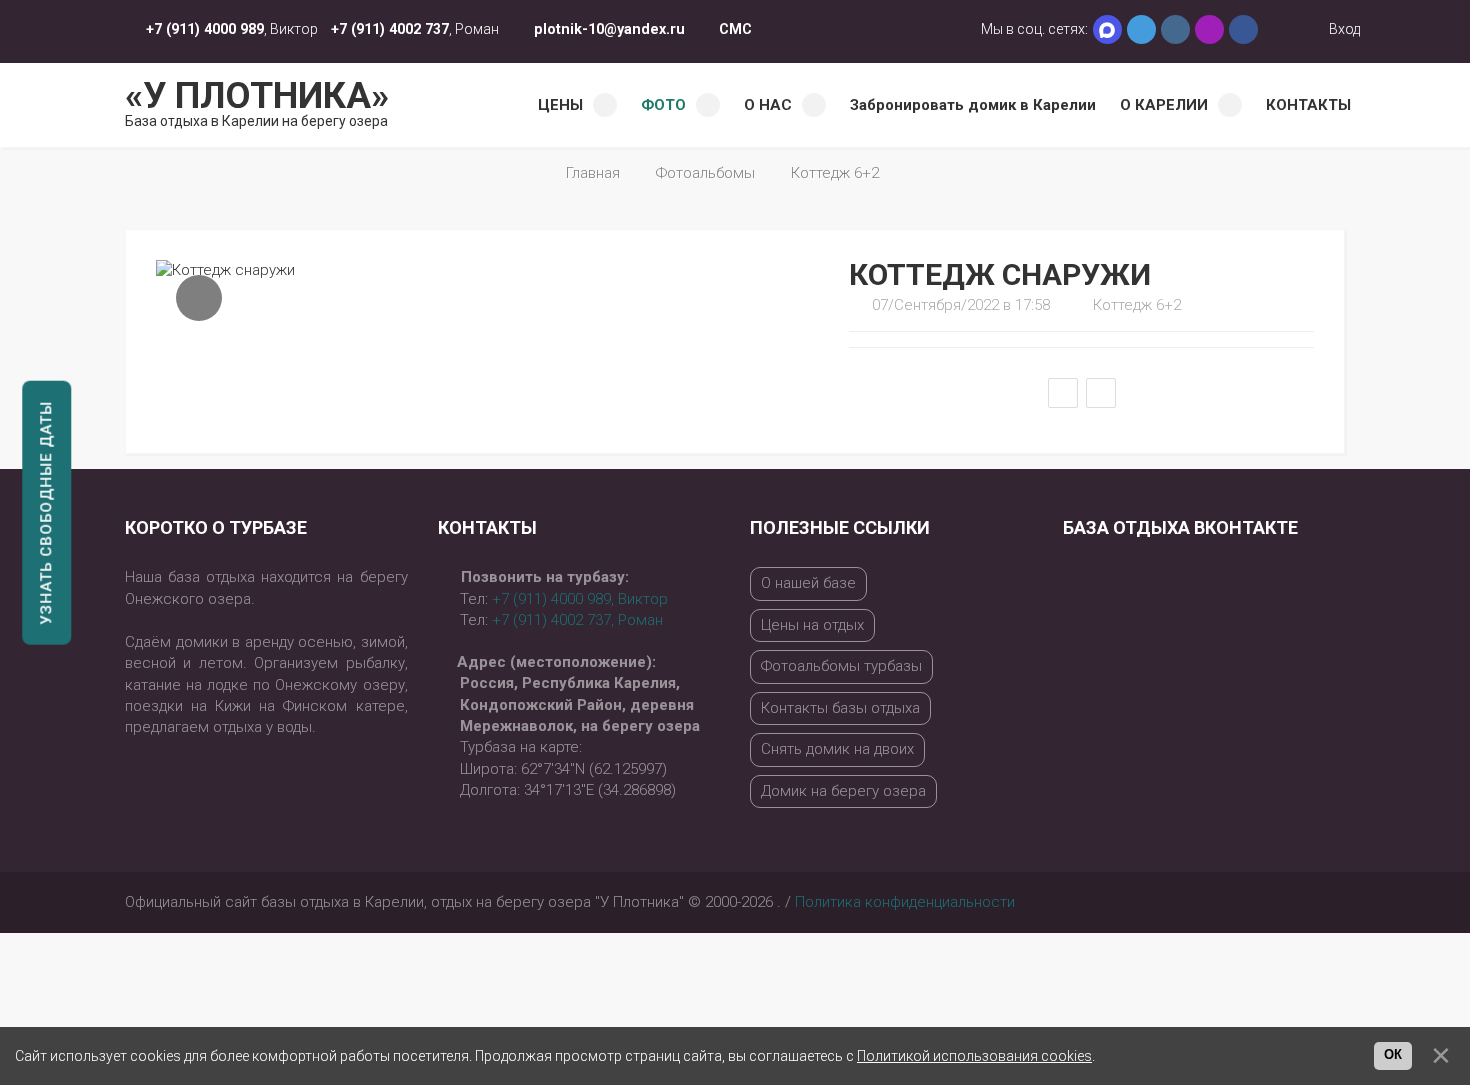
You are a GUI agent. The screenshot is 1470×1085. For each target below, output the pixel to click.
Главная (593, 173)
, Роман (577, 620)
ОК (1393, 1055)
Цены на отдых (812, 625)
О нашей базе (808, 583)
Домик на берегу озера (843, 791)
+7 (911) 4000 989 (205, 29)
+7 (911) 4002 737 (390, 29)
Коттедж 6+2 (835, 173)
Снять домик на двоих (837, 749)
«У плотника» (257, 101)
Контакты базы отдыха (840, 708)
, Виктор (580, 599)
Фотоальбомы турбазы (841, 666)
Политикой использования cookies (974, 1056)
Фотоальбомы (705, 173)
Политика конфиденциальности (905, 902)
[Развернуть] (199, 298)
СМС (735, 29)
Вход (1343, 29)
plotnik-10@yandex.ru (609, 29)
